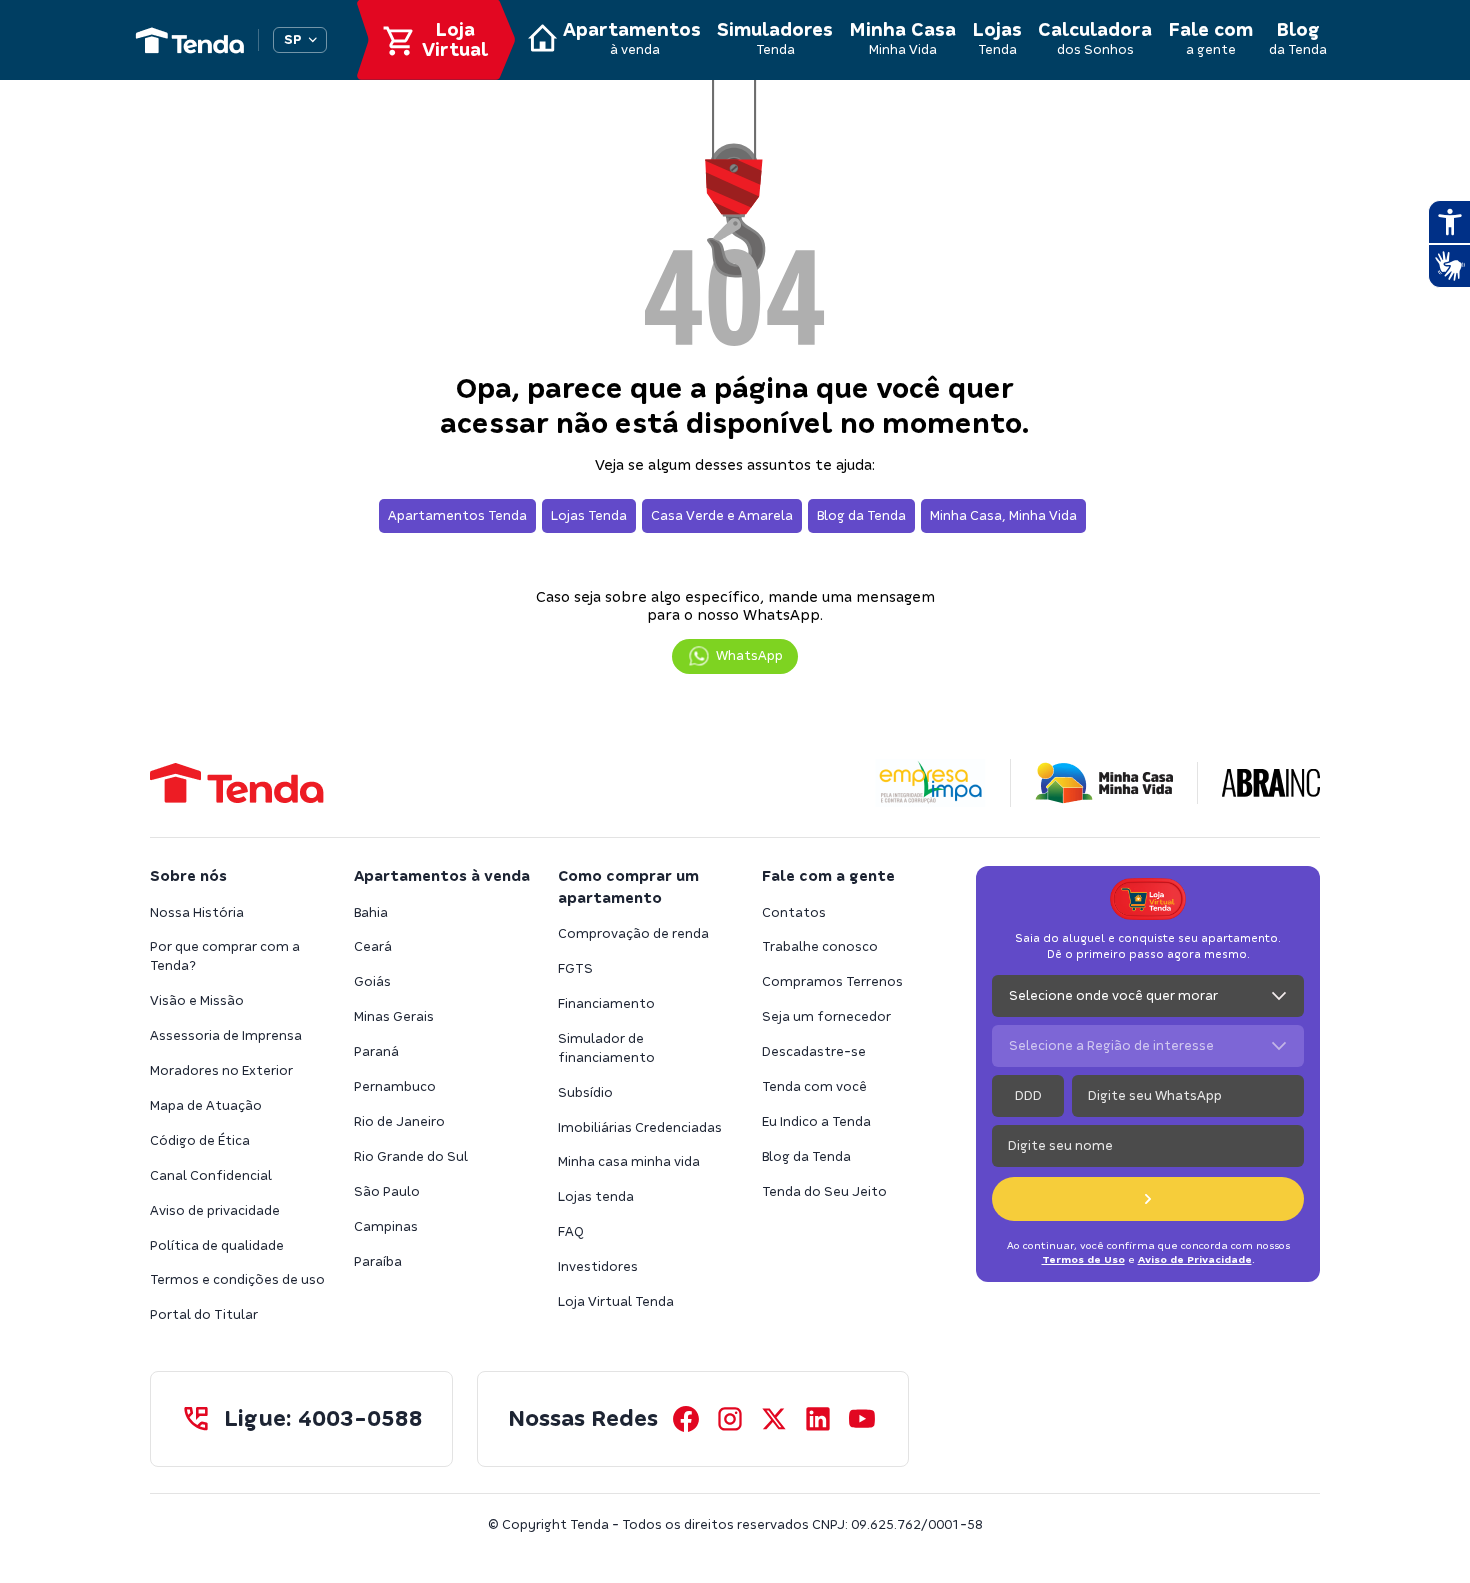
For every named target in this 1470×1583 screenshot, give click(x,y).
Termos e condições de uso (237, 1279)
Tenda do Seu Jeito (824, 1191)
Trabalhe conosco (820, 946)
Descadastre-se (814, 1051)
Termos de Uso (1083, 1259)
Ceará (373, 946)
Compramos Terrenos (832, 981)
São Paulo (387, 1191)
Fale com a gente (828, 876)
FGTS (575, 968)
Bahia (371, 912)
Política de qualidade (217, 1245)
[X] (774, 1419)
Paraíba (378, 1261)
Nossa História (197, 912)
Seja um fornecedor (826, 1016)
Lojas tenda (596, 1196)
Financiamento (606, 1003)
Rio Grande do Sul (411, 1156)
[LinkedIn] (818, 1419)
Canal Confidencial (211, 1175)
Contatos (794, 912)
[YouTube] (862, 1419)
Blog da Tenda (806, 1156)
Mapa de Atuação (206, 1105)
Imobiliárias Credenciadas (640, 1127)
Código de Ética (200, 1140)
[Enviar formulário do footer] (1148, 1199)
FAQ (571, 1231)
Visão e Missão (197, 1000)
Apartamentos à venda (442, 876)
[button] (735, 656)
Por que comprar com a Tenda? (225, 956)
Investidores (598, 1266)
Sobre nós (188, 876)
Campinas (386, 1226)
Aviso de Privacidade (1195, 1259)
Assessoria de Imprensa (226, 1035)
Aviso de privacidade (215, 1210)
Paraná (376, 1051)
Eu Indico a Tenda (816, 1121)
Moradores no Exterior (221, 1070)
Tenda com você (814, 1086)
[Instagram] (730, 1419)
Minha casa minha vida (629, 1161)
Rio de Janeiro (399, 1121)
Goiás (372, 981)
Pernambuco (395, 1086)
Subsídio (585, 1092)
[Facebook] (686, 1419)
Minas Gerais (394, 1016)
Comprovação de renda (633, 933)
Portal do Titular (204, 1314)
